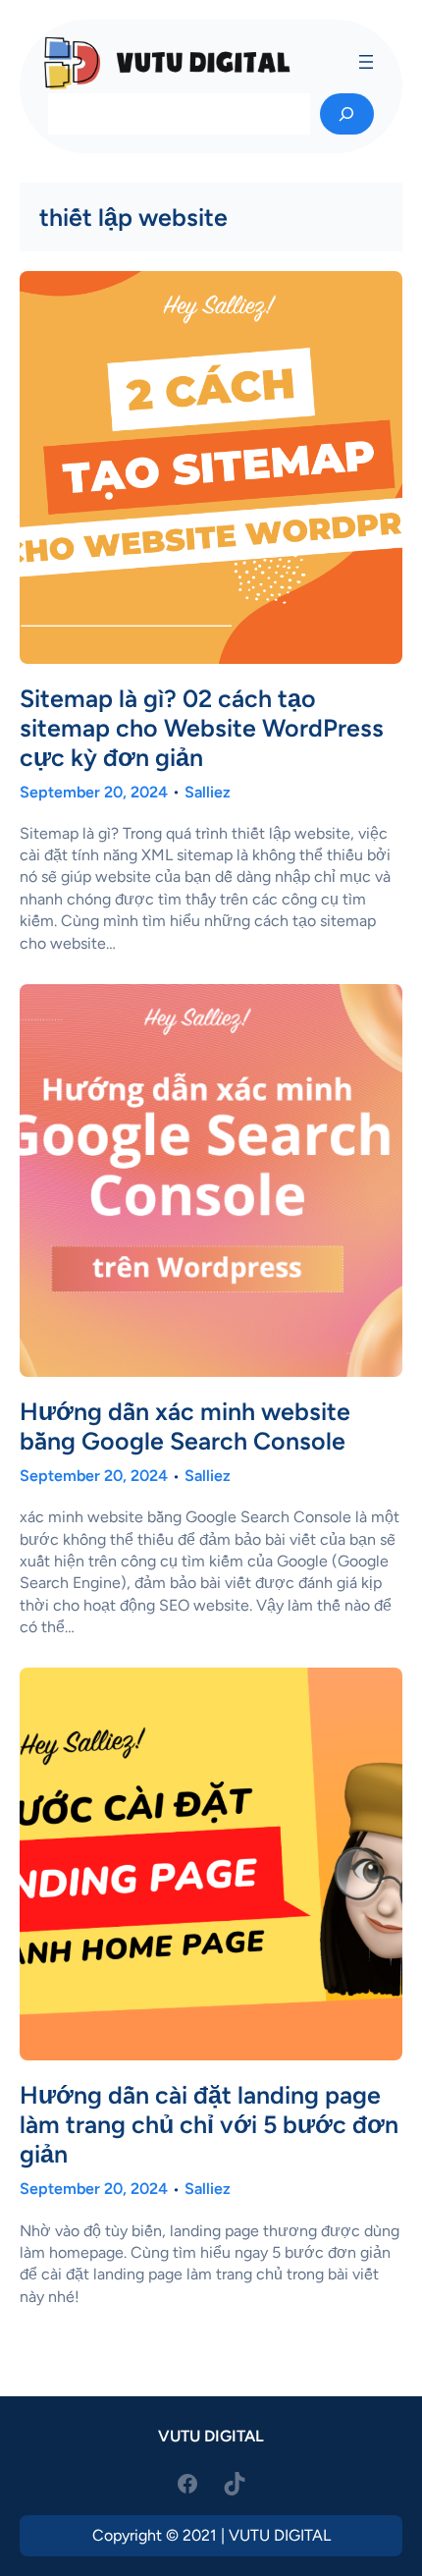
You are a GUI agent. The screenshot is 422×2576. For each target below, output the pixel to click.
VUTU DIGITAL (211, 2436)
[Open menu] (366, 62)
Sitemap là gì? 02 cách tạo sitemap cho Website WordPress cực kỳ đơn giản (202, 728)
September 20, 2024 (94, 792)
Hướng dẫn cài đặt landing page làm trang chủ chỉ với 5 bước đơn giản (209, 2124)
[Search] (347, 114)
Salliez (208, 792)
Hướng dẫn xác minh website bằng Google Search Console (185, 1426)
